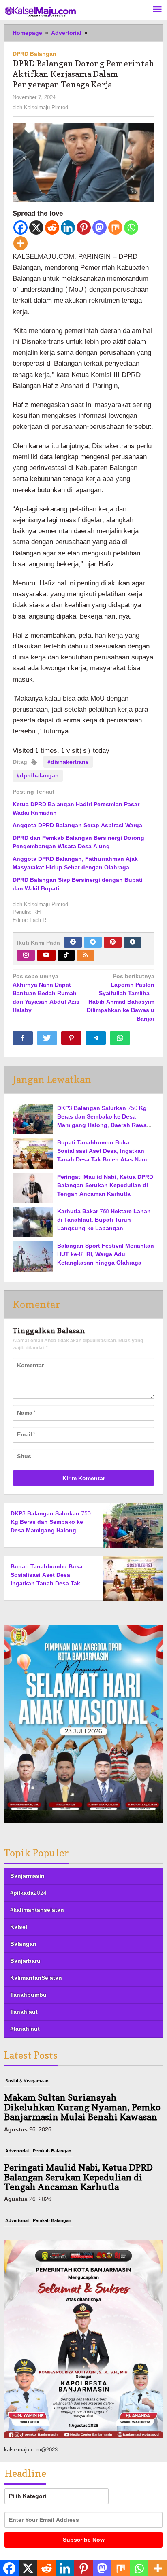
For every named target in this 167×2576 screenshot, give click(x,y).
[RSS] (86, 955)
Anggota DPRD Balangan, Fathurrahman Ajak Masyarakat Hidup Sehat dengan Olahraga (75, 863)
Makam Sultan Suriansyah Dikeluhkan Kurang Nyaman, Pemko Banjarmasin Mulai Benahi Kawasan (82, 2107)
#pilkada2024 (28, 1893)
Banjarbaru (25, 1961)
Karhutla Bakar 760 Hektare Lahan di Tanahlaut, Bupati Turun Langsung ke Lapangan (104, 1220)
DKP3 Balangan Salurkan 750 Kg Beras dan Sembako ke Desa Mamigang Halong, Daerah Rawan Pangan (104, 1121)
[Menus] (157, 10)
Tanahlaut (24, 2012)
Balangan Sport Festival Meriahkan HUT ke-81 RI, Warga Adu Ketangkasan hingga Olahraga (106, 1254)
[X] (36, 228)
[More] (20, 243)
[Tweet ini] (47, 1038)
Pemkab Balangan (52, 2151)
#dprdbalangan (38, 776)
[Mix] (115, 228)
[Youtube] (46, 955)
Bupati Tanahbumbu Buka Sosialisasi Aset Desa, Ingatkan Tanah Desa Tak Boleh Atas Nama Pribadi (104, 1155)
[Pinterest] (84, 228)
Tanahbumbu (28, 1995)
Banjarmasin (27, 1876)
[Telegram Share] (96, 1038)
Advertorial (17, 2151)
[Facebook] (20, 228)
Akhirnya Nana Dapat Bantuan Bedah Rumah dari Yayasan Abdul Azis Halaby (46, 994)
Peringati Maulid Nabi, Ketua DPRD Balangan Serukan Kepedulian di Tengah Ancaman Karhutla (105, 1185)
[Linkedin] (68, 228)
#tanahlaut (25, 2029)
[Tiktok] (66, 955)
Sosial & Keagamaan (27, 2081)
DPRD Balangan (34, 54)
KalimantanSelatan (36, 1978)
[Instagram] (26, 955)
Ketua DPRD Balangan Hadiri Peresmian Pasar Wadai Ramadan (76, 809)
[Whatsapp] (131, 228)
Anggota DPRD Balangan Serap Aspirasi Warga (77, 825)
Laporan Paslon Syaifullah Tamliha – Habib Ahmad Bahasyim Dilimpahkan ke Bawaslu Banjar (121, 998)
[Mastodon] (100, 228)
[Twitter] (93, 942)
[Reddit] (52, 228)
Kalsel (19, 1927)
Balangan (23, 1944)
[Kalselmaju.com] (41, 12)
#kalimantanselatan (37, 1910)
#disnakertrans (68, 762)
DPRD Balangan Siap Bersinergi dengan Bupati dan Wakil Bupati (78, 884)
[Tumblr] (133, 942)
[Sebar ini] (23, 1038)
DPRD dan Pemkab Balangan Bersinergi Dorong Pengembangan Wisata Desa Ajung (78, 842)
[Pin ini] (71, 1038)
